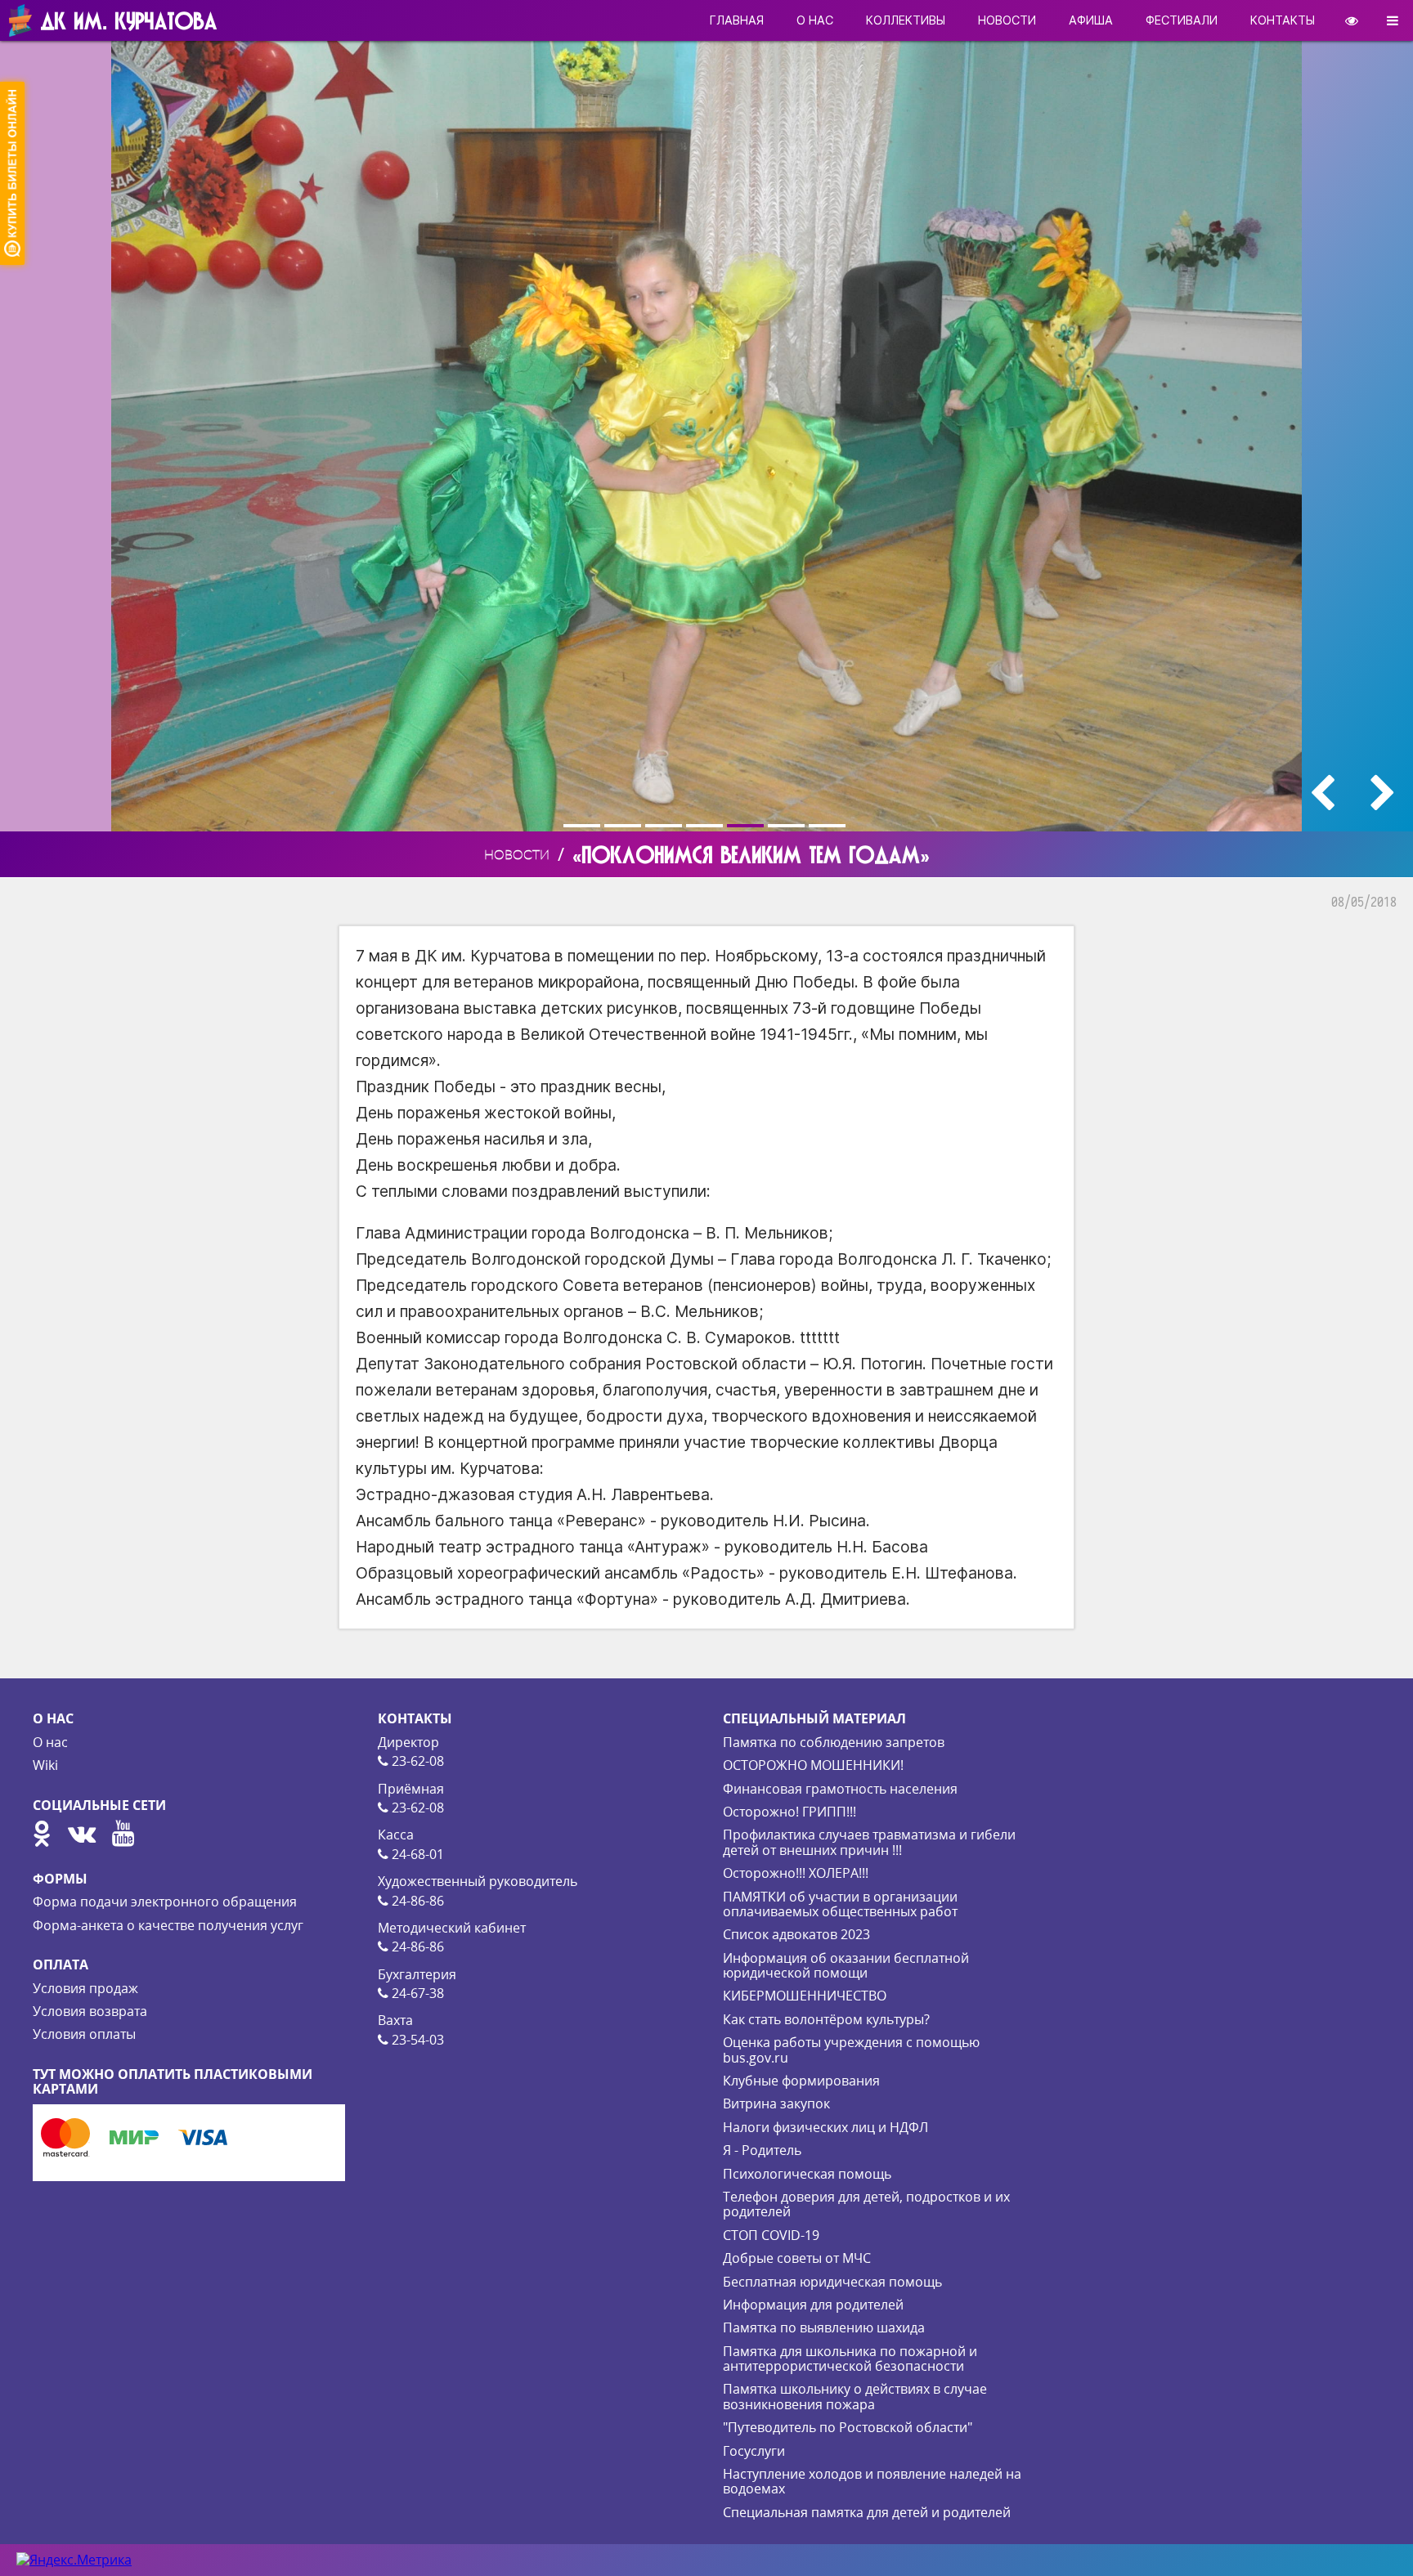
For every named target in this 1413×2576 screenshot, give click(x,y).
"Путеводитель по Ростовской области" (848, 2427)
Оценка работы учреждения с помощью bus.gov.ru (851, 2050)
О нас (50, 1742)
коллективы (906, 20)
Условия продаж (85, 1988)
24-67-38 (416, 1993)
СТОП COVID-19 (771, 2235)
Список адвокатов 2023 (796, 1934)
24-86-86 (416, 1901)
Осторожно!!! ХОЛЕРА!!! (796, 1873)
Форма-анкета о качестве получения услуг (168, 1925)
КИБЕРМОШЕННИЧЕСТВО (805, 1996)
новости (1007, 20)
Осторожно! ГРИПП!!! (789, 1812)
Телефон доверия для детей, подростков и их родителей (866, 2204)
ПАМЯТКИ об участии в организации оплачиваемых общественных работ (840, 1904)
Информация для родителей (813, 2305)
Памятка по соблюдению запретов (834, 1742)
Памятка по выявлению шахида (824, 2327)
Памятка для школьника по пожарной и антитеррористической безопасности (850, 2359)
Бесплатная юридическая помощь (832, 2282)
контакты (1283, 20)
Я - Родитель (762, 2150)
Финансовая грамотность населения (840, 1789)
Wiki (45, 1765)
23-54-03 (416, 2040)
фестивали (1182, 20)
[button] (584, 826)
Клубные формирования (801, 2081)
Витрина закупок (776, 2103)
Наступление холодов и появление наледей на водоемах (872, 2481)
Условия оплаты (84, 2034)
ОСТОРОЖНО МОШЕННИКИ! (813, 1765)
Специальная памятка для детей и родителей (867, 2512)
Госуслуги (754, 2451)
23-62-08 (416, 1761)
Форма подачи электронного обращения (165, 1902)
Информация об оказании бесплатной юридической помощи (846, 1965)
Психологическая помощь (807, 2174)
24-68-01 (416, 1854)
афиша (1091, 20)
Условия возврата (90, 2011)
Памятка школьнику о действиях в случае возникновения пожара (855, 2396)
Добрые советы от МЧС (797, 2258)
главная (737, 20)
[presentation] (1322, 793)
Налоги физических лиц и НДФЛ (825, 2127)
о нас (815, 20)
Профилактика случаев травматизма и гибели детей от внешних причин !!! (869, 1842)
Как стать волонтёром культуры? (826, 2019)
